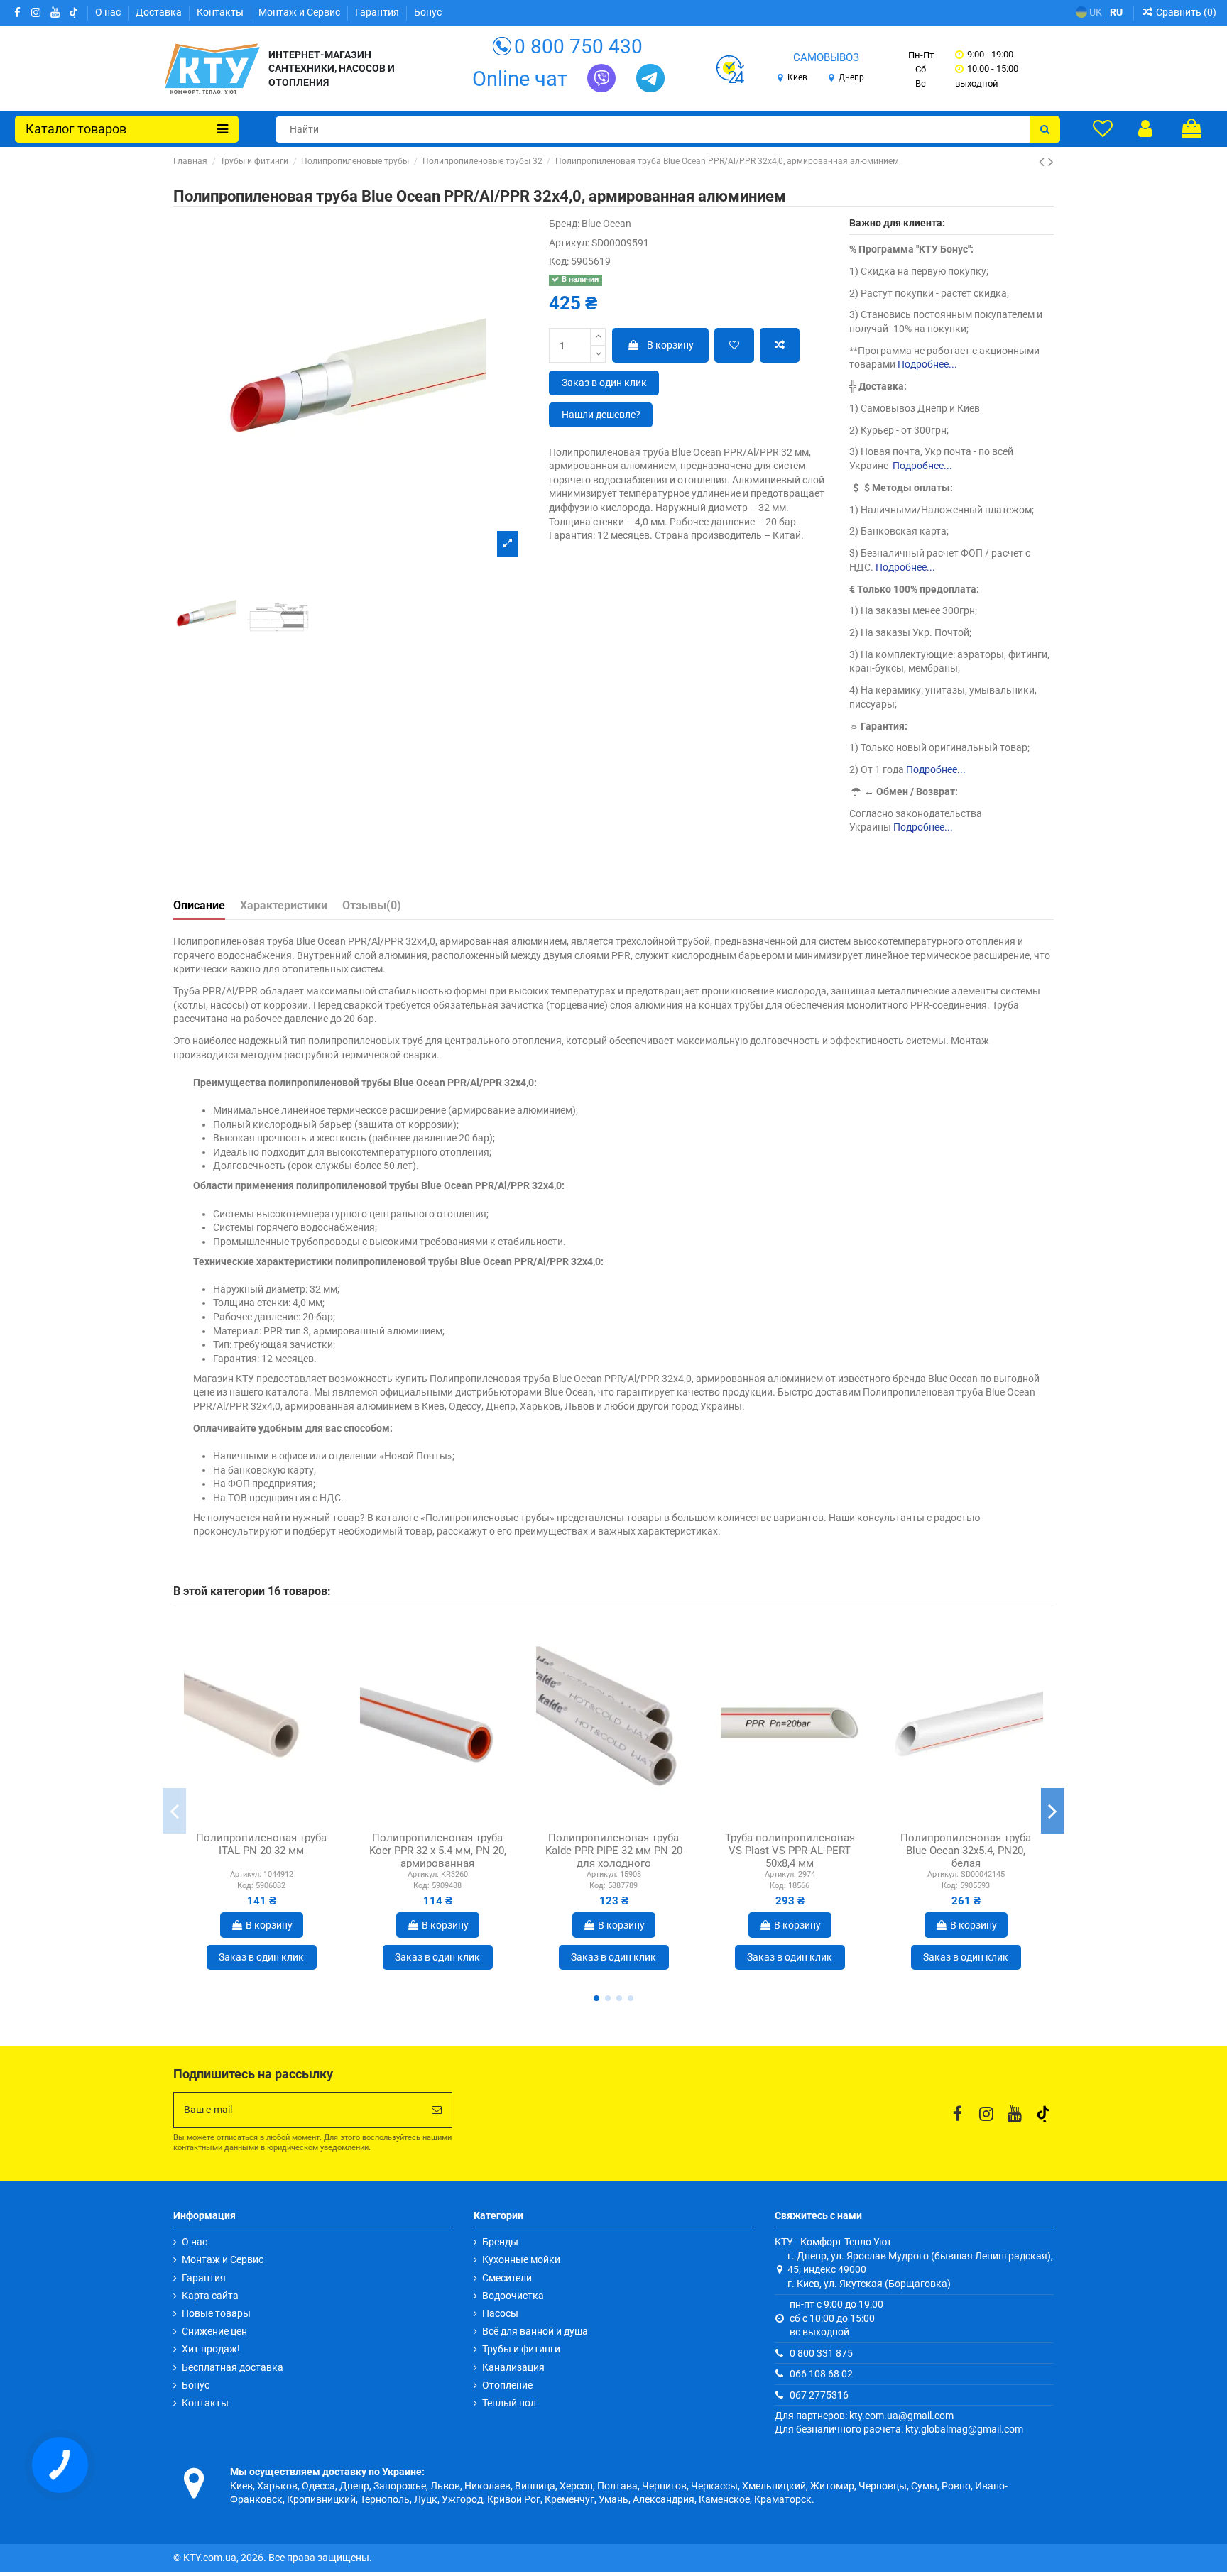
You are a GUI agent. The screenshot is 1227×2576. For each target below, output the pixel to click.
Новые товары (216, 2313)
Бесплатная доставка (233, 2367)
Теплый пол (509, 2403)
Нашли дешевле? (601, 415)
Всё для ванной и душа (535, 2331)
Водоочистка (513, 2296)
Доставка (160, 12)
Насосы (500, 2313)
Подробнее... (927, 364)
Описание (199, 905)
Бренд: (564, 224)
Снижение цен (214, 2331)
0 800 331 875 (821, 2353)
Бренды (500, 2242)
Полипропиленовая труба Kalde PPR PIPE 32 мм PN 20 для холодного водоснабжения (614, 1857)
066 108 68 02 (821, 2374)
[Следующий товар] (1051, 162)
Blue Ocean (606, 224)
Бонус (428, 12)
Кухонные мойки (521, 2259)
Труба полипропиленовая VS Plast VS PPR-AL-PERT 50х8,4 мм (790, 1851)
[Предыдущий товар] (1043, 162)
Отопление (507, 2385)
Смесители (507, 2278)
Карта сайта (210, 2296)
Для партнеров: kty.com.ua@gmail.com (864, 2416)
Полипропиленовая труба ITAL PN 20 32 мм (261, 1844)
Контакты (221, 12)
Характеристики (284, 905)
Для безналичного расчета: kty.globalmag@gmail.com (899, 2429)
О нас (109, 12)
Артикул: (569, 243)
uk (1095, 12)
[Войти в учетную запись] (1145, 128)
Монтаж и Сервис (300, 12)
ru (1116, 12)
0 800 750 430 (578, 46)
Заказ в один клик (604, 383)
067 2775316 (819, 2395)
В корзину (670, 345)
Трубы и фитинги (521, 2349)
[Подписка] (437, 2110)
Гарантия (378, 12)
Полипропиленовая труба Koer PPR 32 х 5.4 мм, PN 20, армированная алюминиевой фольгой (438, 1857)
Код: (559, 261)
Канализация (513, 2367)
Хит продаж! (211, 2349)
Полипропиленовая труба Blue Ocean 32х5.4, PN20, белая (966, 1851)
